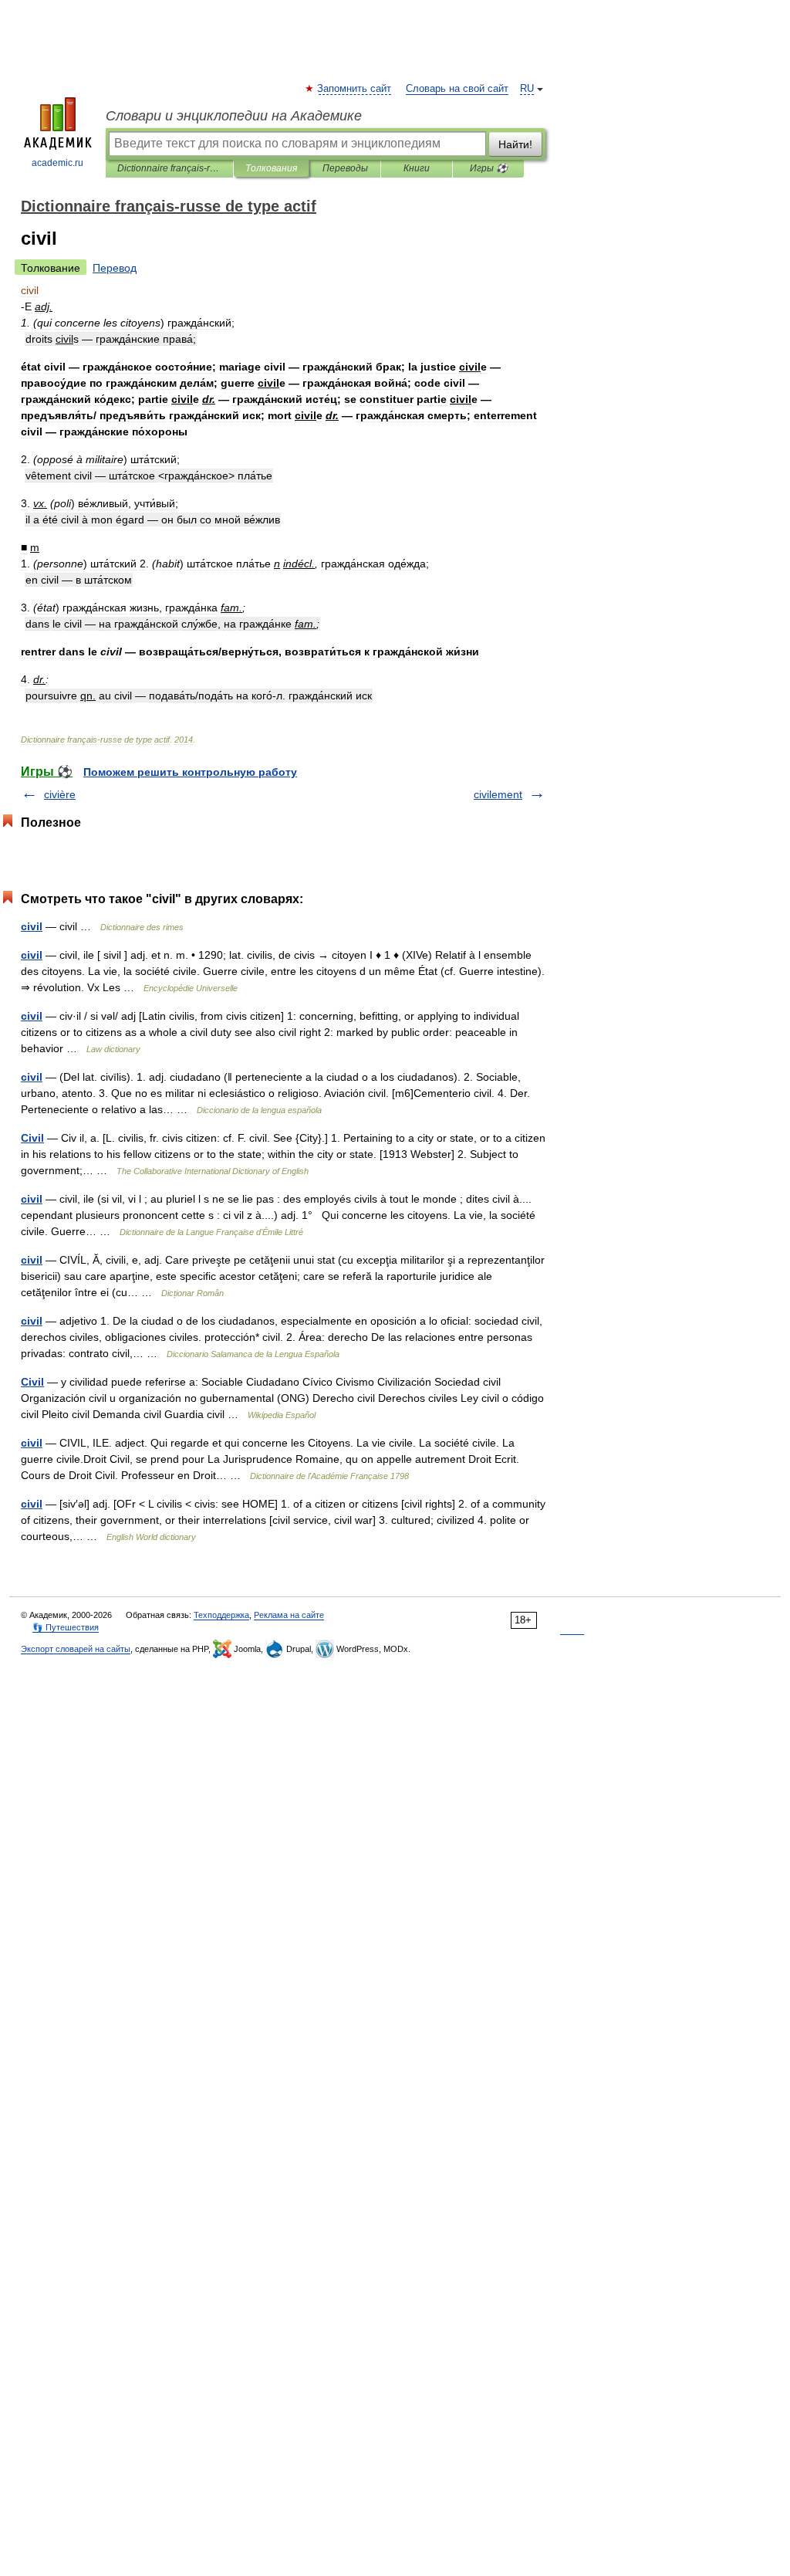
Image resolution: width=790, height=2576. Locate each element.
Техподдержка (221, 1615)
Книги (417, 168)
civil (32, 926)
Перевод (115, 268)
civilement (498, 794)
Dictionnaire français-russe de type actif (169, 168)
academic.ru (57, 163)
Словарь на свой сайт (457, 89)
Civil (32, 1138)
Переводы (345, 168)
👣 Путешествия (66, 1627)
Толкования (271, 168)
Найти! (515, 144)
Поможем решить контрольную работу (190, 772)
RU (527, 89)
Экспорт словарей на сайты (76, 1649)
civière (60, 794)
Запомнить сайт (355, 89)
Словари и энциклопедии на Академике (234, 116)
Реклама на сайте (289, 1615)
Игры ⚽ (489, 168)
